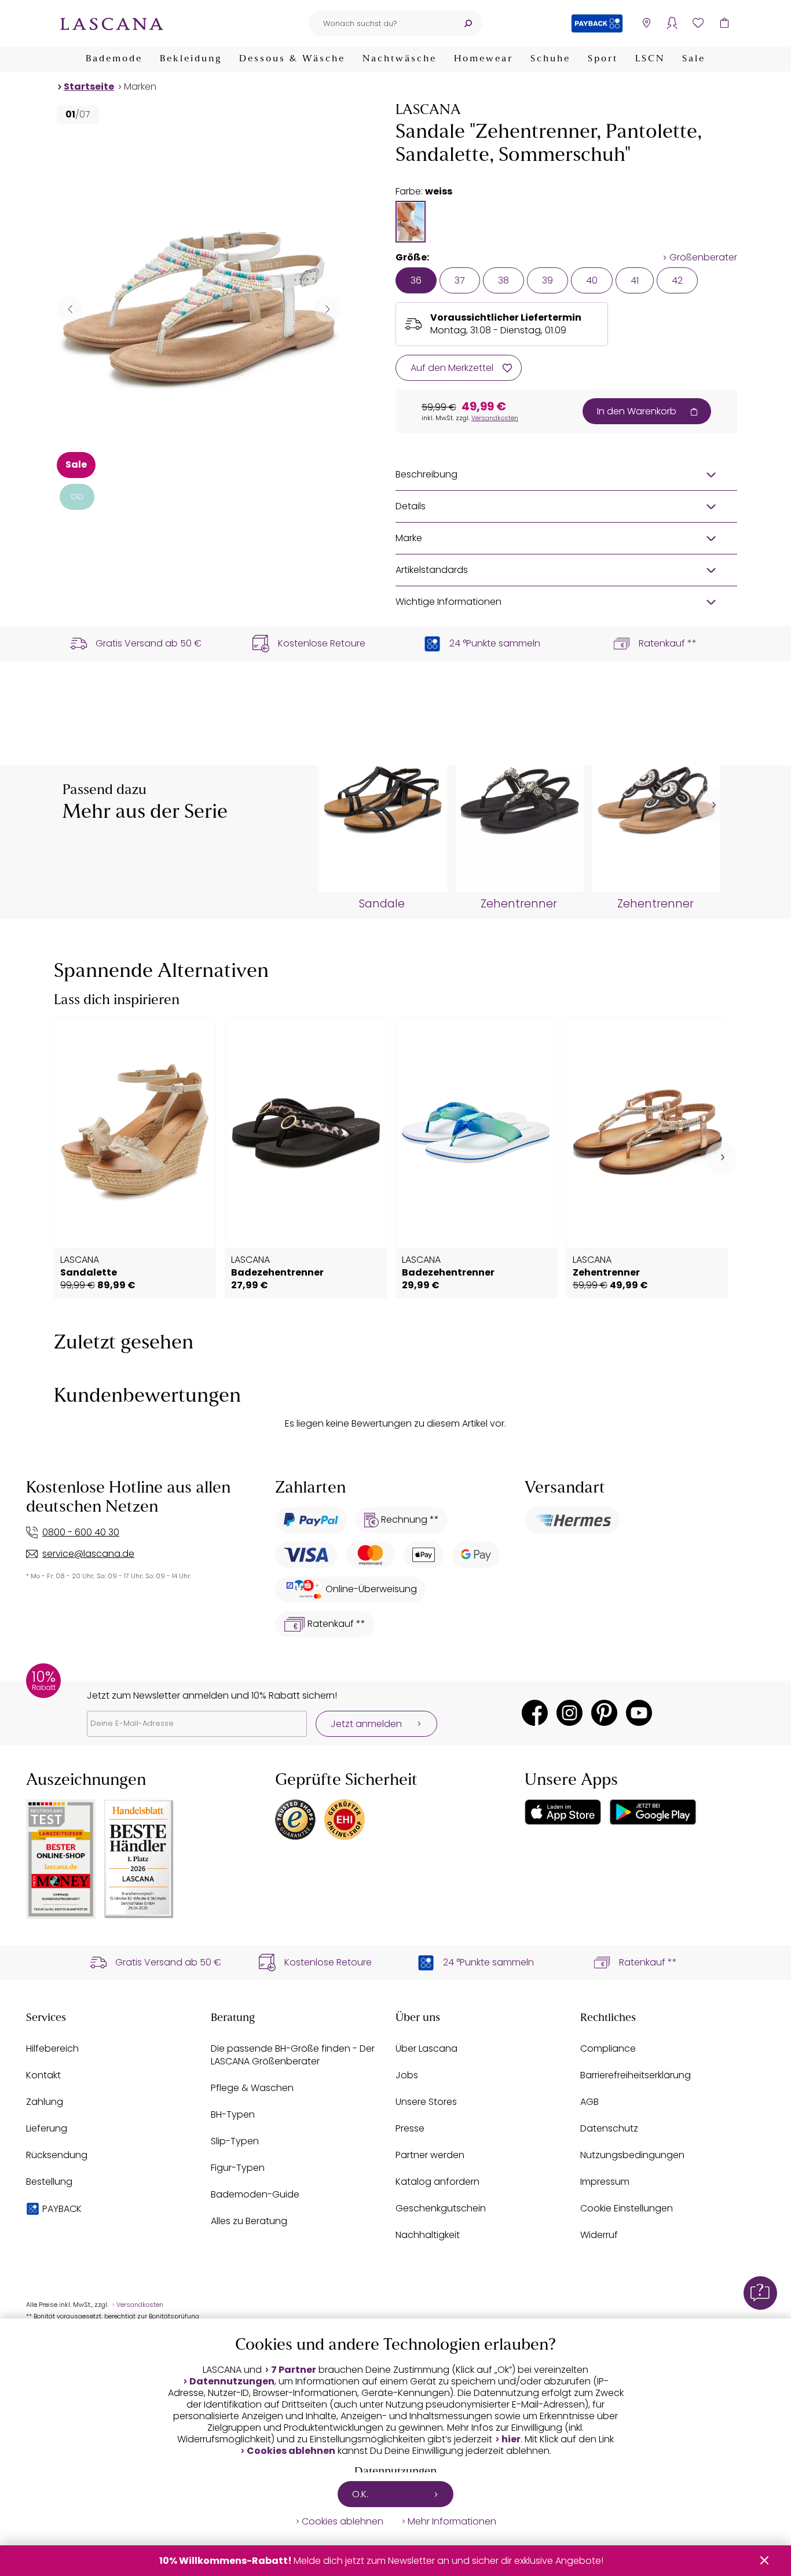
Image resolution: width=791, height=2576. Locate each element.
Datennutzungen (232, 2382)
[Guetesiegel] (345, 1820)
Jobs (407, 2075)
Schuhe (550, 59)
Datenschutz (609, 2128)
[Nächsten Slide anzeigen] (327, 309)
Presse (410, 2128)
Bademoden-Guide (255, 2194)
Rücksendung (57, 2155)
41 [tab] (635, 280)
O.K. (360, 2494)
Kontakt (43, 2075)
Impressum (605, 2182)
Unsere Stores (426, 2102)
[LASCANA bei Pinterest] (604, 1713)
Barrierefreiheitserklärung (636, 2075)
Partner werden (430, 2155)
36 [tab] (416, 280)
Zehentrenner (519, 904)
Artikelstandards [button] (432, 570)
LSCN (650, 59)
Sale (694, 59)
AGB (589, 2102)
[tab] (411, 222)
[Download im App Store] (563, 1812)
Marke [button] (409, 538)
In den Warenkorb (637, 411)
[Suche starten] (468, 23)
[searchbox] (381, 23)
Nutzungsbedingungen (632, 2155)
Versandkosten (495, 418)
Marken (140, 87)
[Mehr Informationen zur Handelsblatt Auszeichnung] (139, 1859)
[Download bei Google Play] (653, 1812)
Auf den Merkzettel (452, 368)
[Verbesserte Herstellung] (77, 497)
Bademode (114, 59)
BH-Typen (233, 2114)
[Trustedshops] (295, 1820)
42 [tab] (677, 280)
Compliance (608, 2048)
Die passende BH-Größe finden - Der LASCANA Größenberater (293, 2055)
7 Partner (294, 2370)
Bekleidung (191, 59)
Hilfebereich (52, 2048)
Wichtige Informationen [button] (448, 602)
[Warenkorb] (724, 23)
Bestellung (49, 2182)
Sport (603, 59)
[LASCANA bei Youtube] (639, 1713)
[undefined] (713, 805)
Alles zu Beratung (249, 2221)
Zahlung (45, 2102)
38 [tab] (503, 280)
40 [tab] (592, 280)
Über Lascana (426, 2048)
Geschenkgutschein (441, 2208)
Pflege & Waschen (252, 2088)
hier (511, 2439)
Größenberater (703, 258)
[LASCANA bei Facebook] (535, 1713)
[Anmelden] (672, 23)
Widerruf (599, 2235)
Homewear (484, 59)
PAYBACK (62, 2209)
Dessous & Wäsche (292, 59)
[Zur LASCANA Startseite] (112, 23)
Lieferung (47, 2128)
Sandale (382, 904)
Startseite (89, 87)
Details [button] (411, 506)
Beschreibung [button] (426, 474)
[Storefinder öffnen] (646, 23)
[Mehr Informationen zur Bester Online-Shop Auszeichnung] (61, 1859)
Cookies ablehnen (291, 2451)
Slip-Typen (235, 2141)
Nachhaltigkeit (428, 2235)
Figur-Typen (238, 2168)
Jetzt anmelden (366, 1724)
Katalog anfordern (437, 2182)
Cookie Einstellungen (627, 2208)
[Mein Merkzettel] (698, 23)
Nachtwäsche (400, 59)
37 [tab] (460, 280)
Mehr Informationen (452, 2522)
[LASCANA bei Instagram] (570, 1713)
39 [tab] (548, 280)
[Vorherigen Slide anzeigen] (70, 309)
